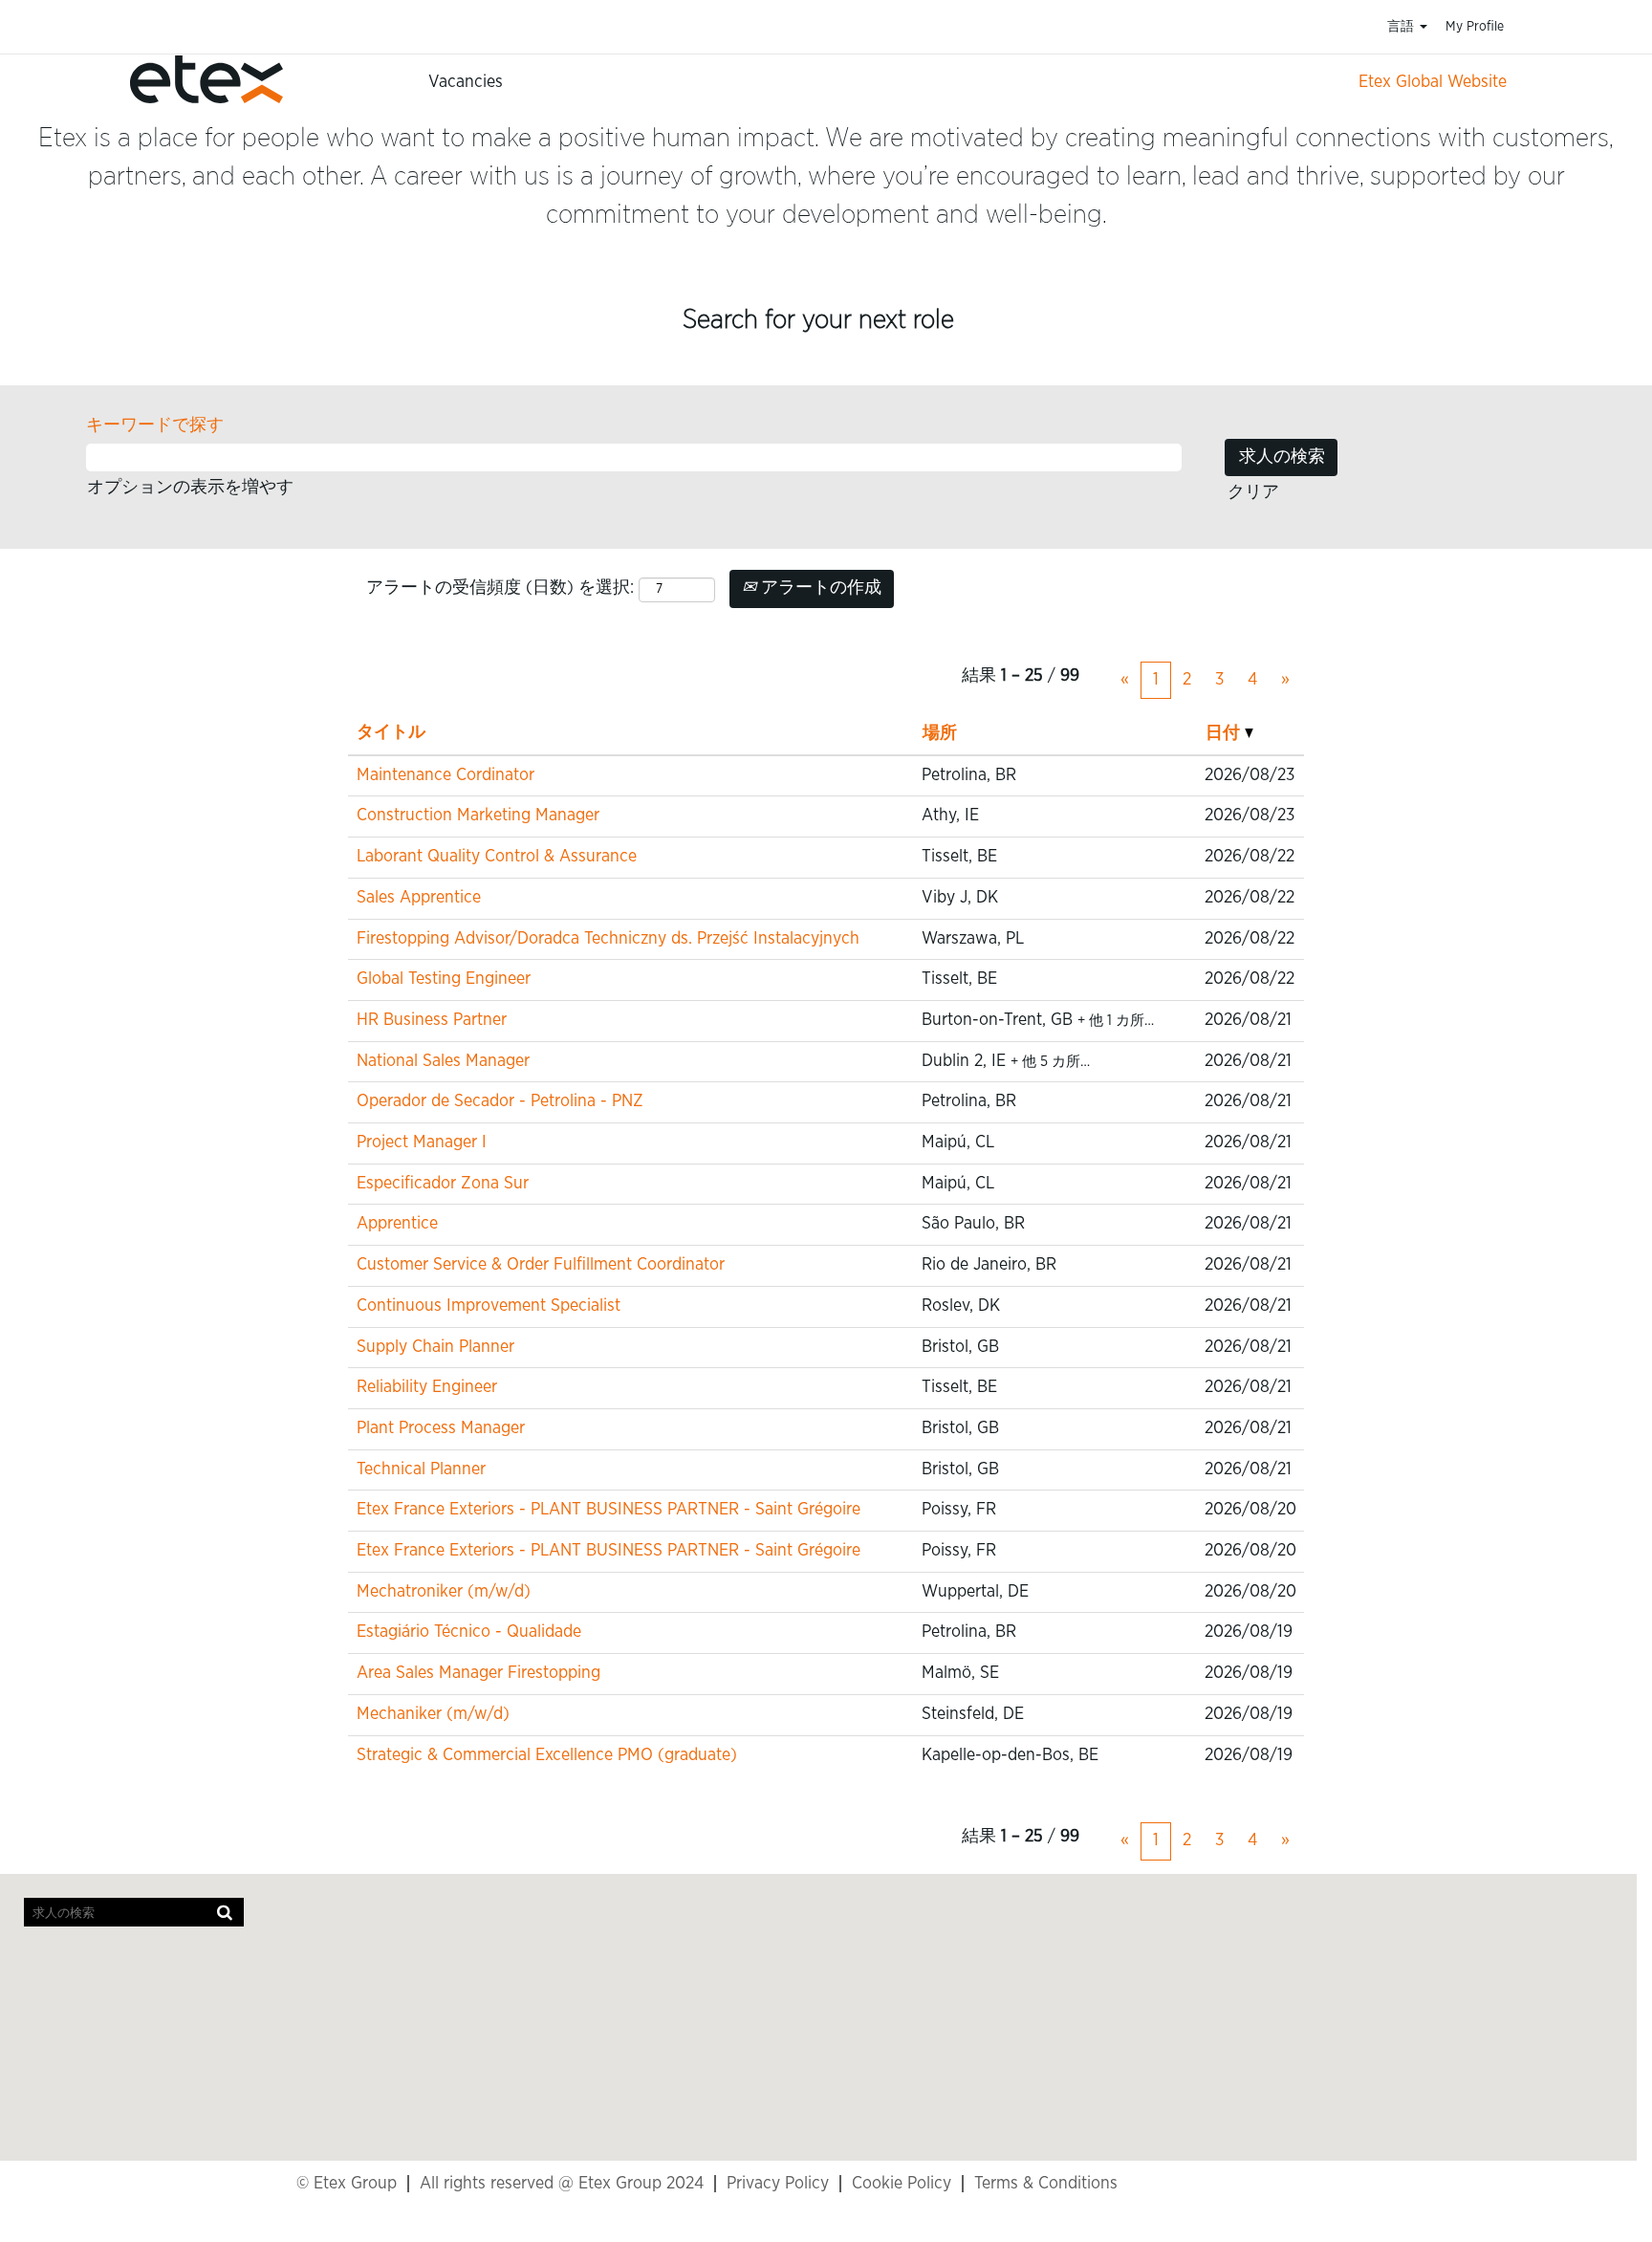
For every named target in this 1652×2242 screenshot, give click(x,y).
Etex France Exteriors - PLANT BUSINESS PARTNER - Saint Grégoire (609, 1510)
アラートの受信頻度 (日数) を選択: (500, 588)
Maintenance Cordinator (446, 775)
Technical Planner (421, 1469)
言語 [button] (1402, 27)
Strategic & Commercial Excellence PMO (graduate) (547, 1755)
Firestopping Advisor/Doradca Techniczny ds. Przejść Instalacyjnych (608, 939)
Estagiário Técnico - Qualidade (469, 1632)
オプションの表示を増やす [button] (190, 488)
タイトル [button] (391, 732)
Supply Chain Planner (435, 1347)
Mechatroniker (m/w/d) (444, 1592)
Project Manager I (422, 1143)
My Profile (1475, 27)
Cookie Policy (902, 2184)
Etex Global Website (1433, 82)
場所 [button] (940, 733)
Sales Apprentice (419, 898)
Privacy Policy (778, 2184)
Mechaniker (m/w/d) (433, 1714)
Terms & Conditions (1046, 2184)
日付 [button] (1225, 733)
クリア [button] (1253, 492)
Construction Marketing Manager (478, 816)
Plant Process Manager (441, 1428)
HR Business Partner (432, 1020)
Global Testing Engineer (444, 979)
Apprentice (397, 1224)
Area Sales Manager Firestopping (478, 1673)
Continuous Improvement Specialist (489, 1306)
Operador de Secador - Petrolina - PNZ (500, 1101)
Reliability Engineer (427, 1387)
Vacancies (466, 82)
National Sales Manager (443, 1061)
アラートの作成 (819, 588)
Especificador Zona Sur (443, 1184)
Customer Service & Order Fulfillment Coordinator (541, 1265)
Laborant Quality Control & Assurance (497, 857)
